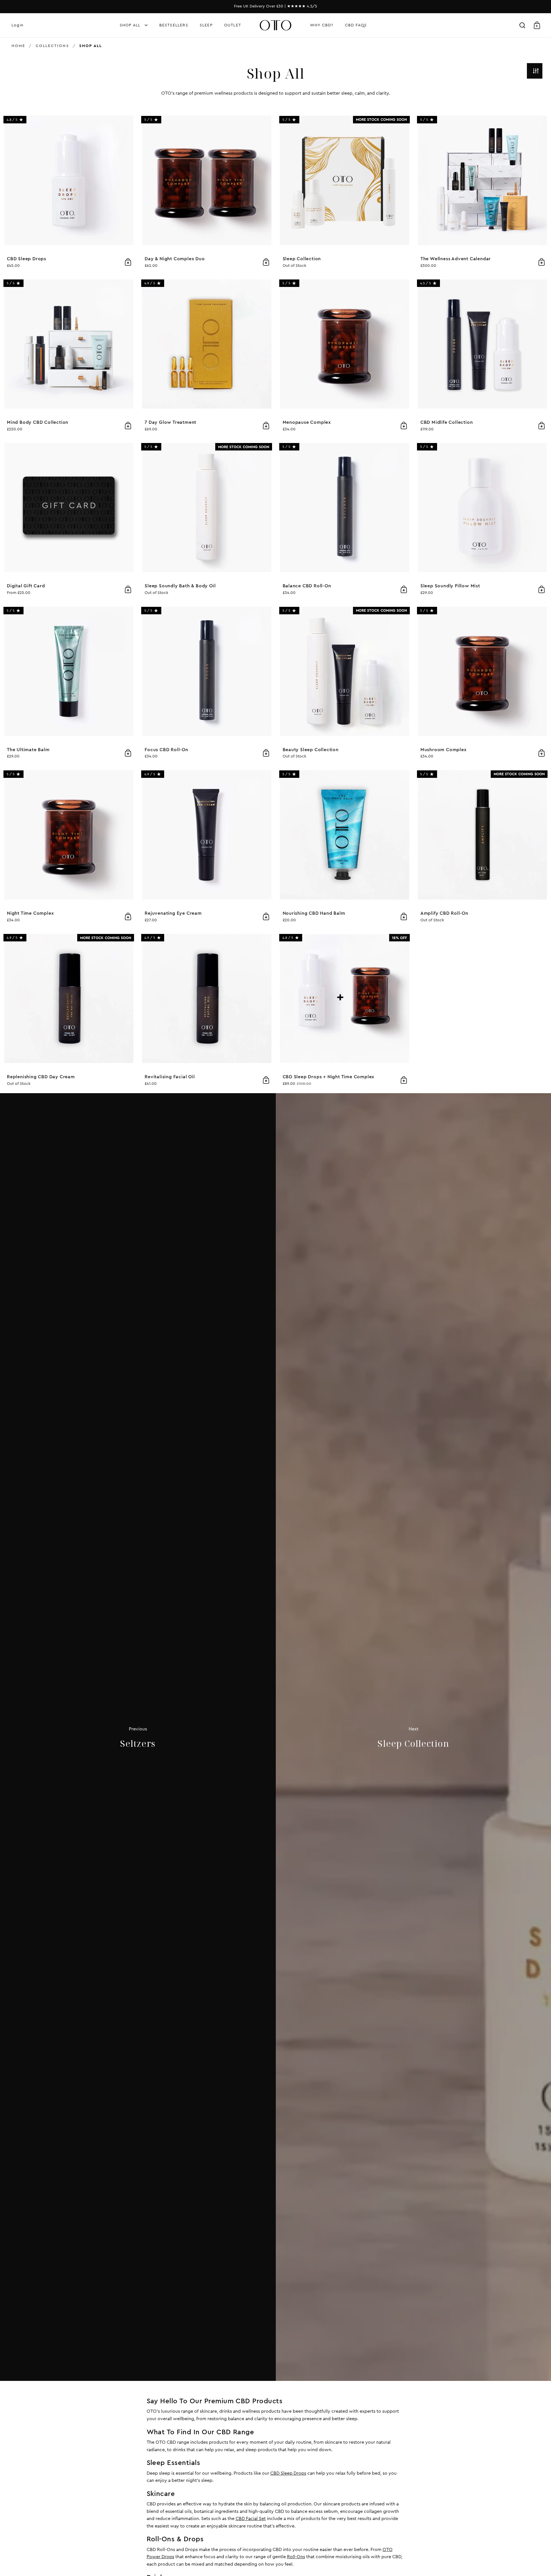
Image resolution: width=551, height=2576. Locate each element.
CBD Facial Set (251, 2519)
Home (18, 46)
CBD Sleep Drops (288, 2473)
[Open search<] (522, 25)
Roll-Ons (296, 2557)
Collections (52, 46)
